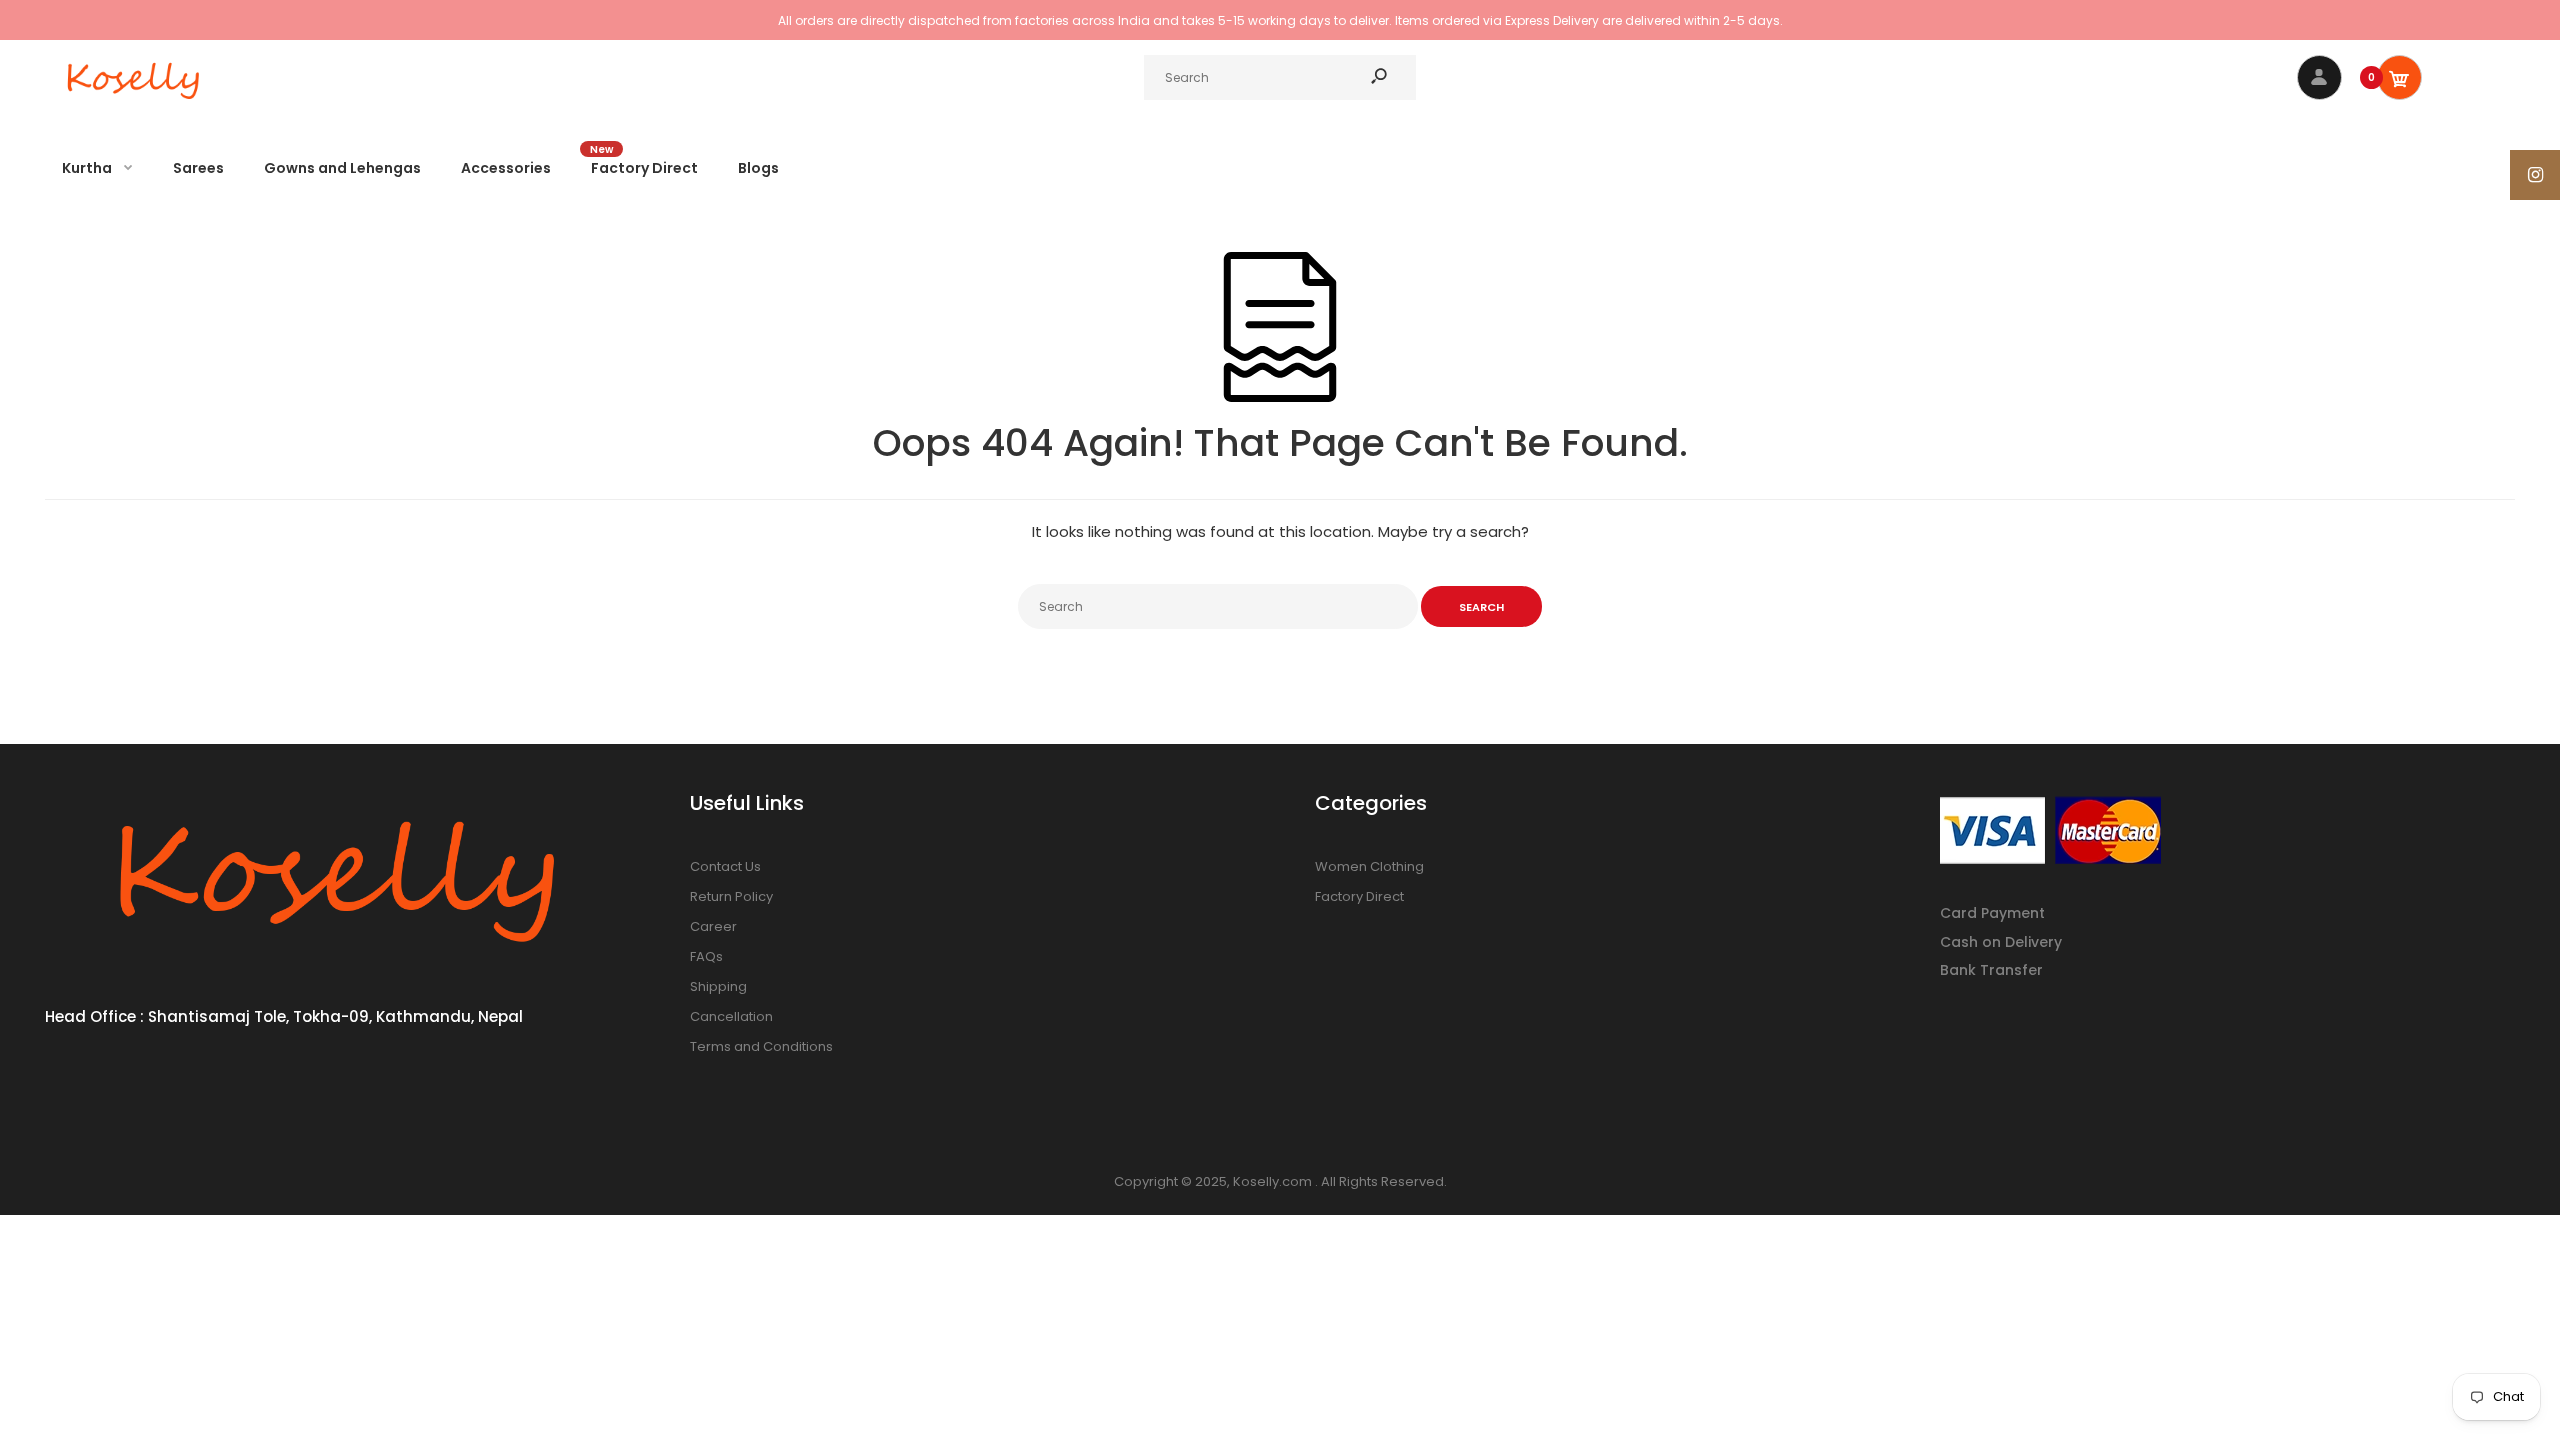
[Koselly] (135, 104)
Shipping (718, 986)
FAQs (706, 956)
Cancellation (731, 1016)
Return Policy (731, 896)
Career (713, 926)
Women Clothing (1369, 866)
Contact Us (725, 866)
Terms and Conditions (761, 1046)
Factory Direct (1359, 896)
